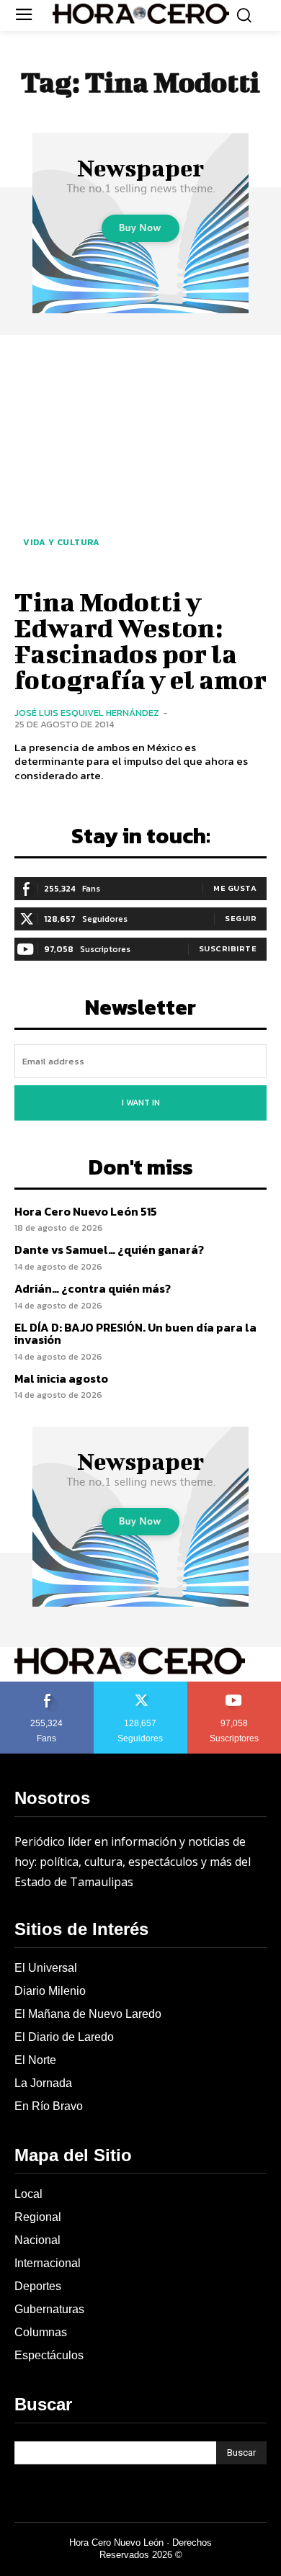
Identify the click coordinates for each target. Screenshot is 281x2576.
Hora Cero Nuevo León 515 (86, 1211)
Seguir (241, 918)
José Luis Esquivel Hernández (87, 713)
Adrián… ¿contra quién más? (93, 1288)
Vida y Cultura (61, 542)
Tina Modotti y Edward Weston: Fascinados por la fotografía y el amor (140, 640)
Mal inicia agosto (61, 1378)
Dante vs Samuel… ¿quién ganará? (109, 1249)
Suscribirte (228, 948)
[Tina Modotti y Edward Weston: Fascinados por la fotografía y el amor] (140, 459)
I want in (141, 1103)
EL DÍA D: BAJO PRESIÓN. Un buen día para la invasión (135, 1334)
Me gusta (235, 888)
